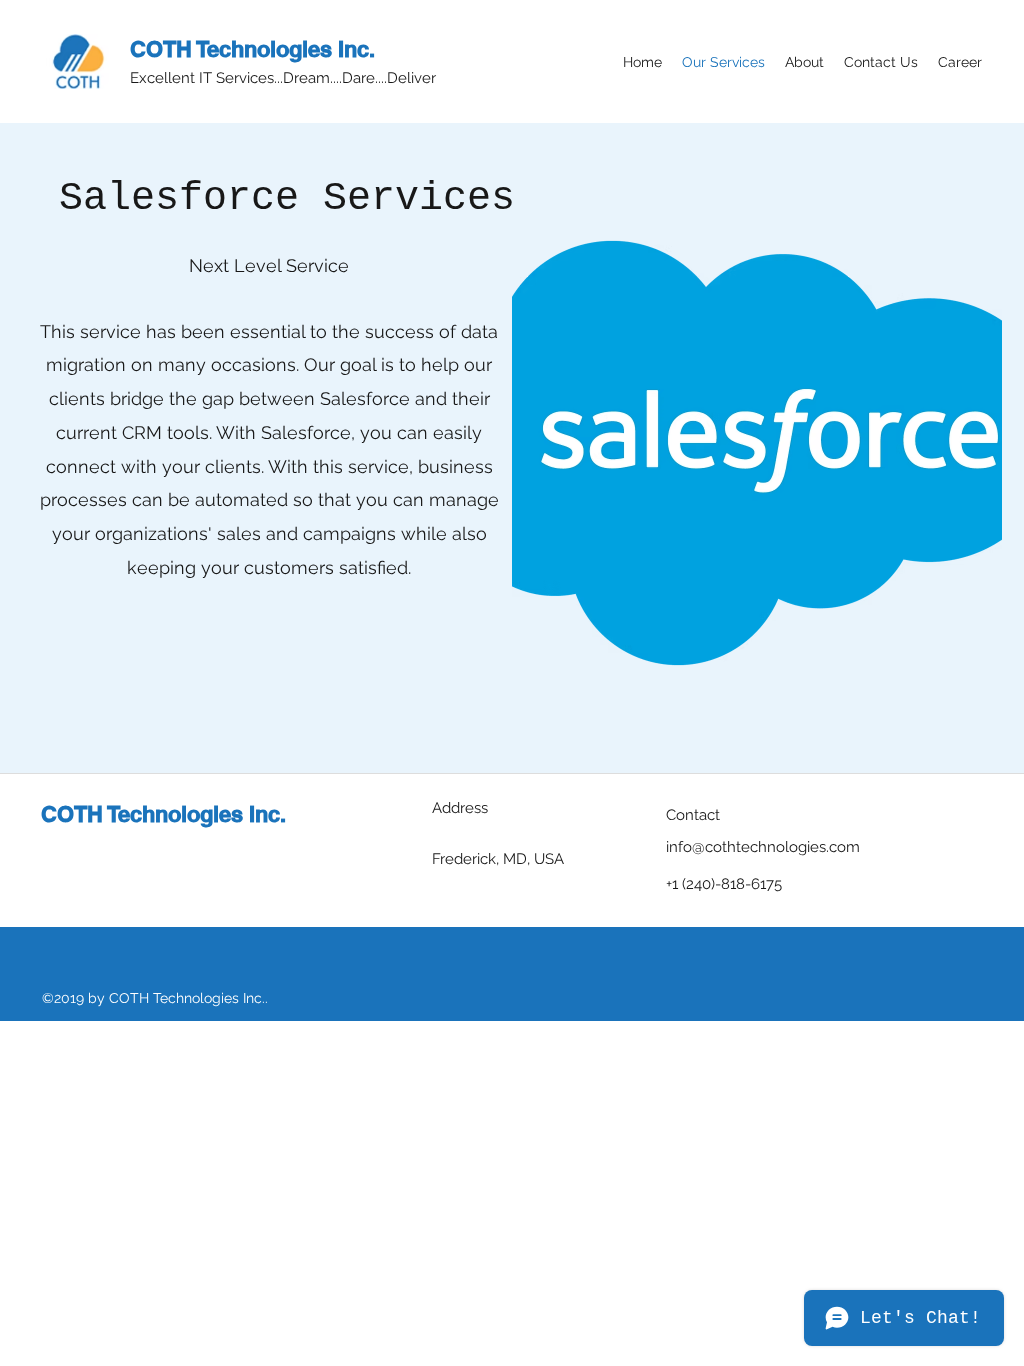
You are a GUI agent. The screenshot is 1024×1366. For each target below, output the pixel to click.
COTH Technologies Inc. (252, 49)
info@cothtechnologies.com (763, 847)
